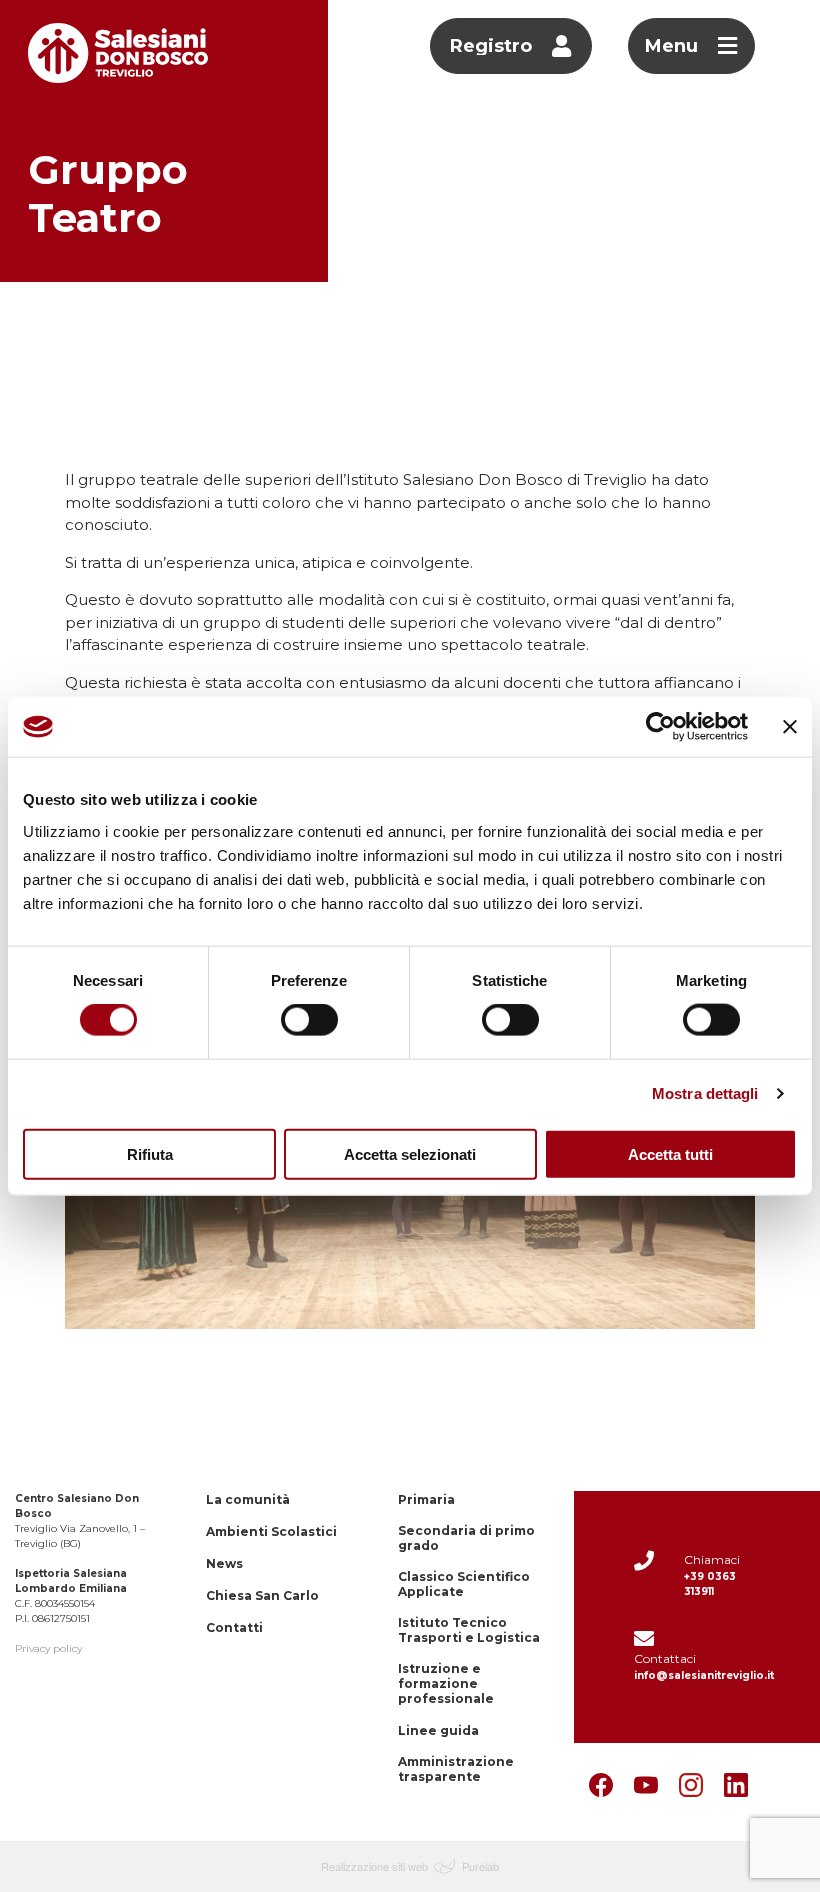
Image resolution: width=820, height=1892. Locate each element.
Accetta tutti (670, 1153)
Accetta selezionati (410, 1153)
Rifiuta (150, 1153)
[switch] (309, 1020)
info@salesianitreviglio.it (704, 1675)
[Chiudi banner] (790, 727)
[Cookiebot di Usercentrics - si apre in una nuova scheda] (660, 727)
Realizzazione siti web (374, 1866)
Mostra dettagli (705, 1093)
